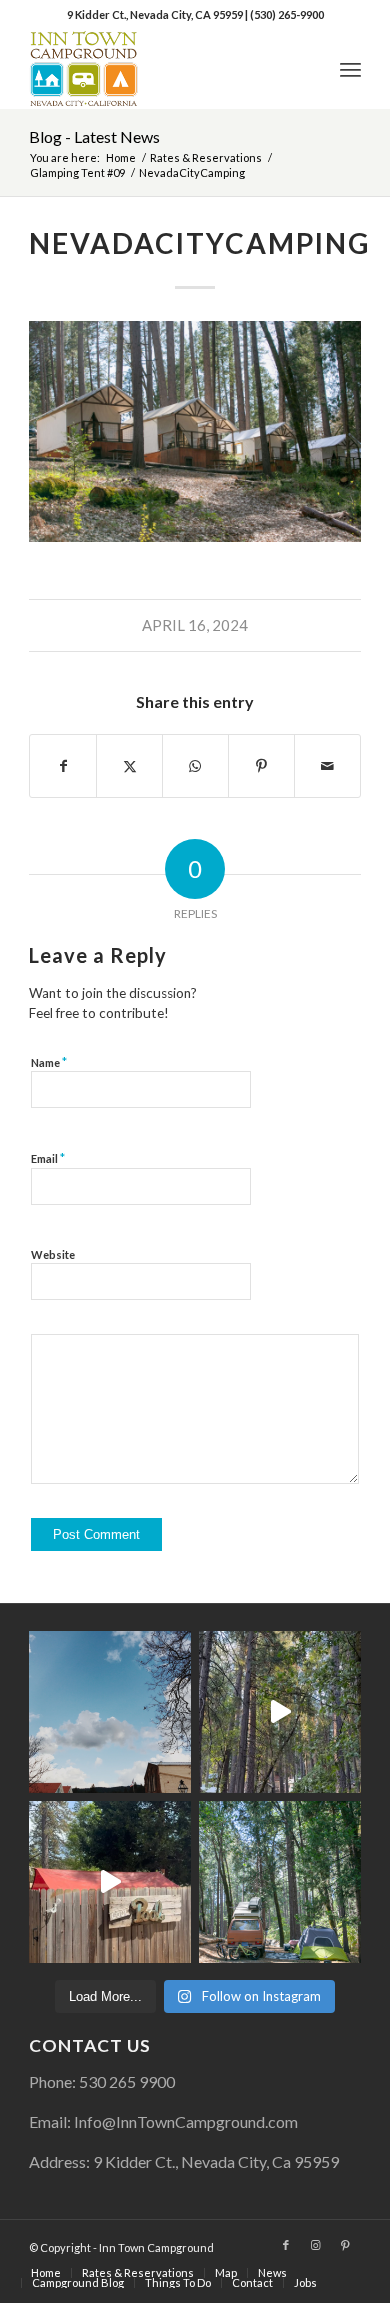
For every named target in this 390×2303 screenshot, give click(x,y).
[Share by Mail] (327, 766)
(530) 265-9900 (287, 14)
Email (48, 1158)
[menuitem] (350, 69)
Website (53, 1254)
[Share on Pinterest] (261, 766)
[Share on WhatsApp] (195, 766)
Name (49, 1062)
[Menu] (350, 69)
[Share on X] (129, 766)
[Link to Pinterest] (346, 2245)
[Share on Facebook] (63, 766)
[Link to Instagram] (316, 2245)
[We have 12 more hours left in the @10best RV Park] (280, 1712)
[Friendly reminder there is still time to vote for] (280, 1882)
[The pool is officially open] (110, 1882)
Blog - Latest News (94, 136)
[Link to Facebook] (286, 2245)
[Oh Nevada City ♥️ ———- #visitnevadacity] (110, 1712)
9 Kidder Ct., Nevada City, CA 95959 (156, 14)
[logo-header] (161, 69)
